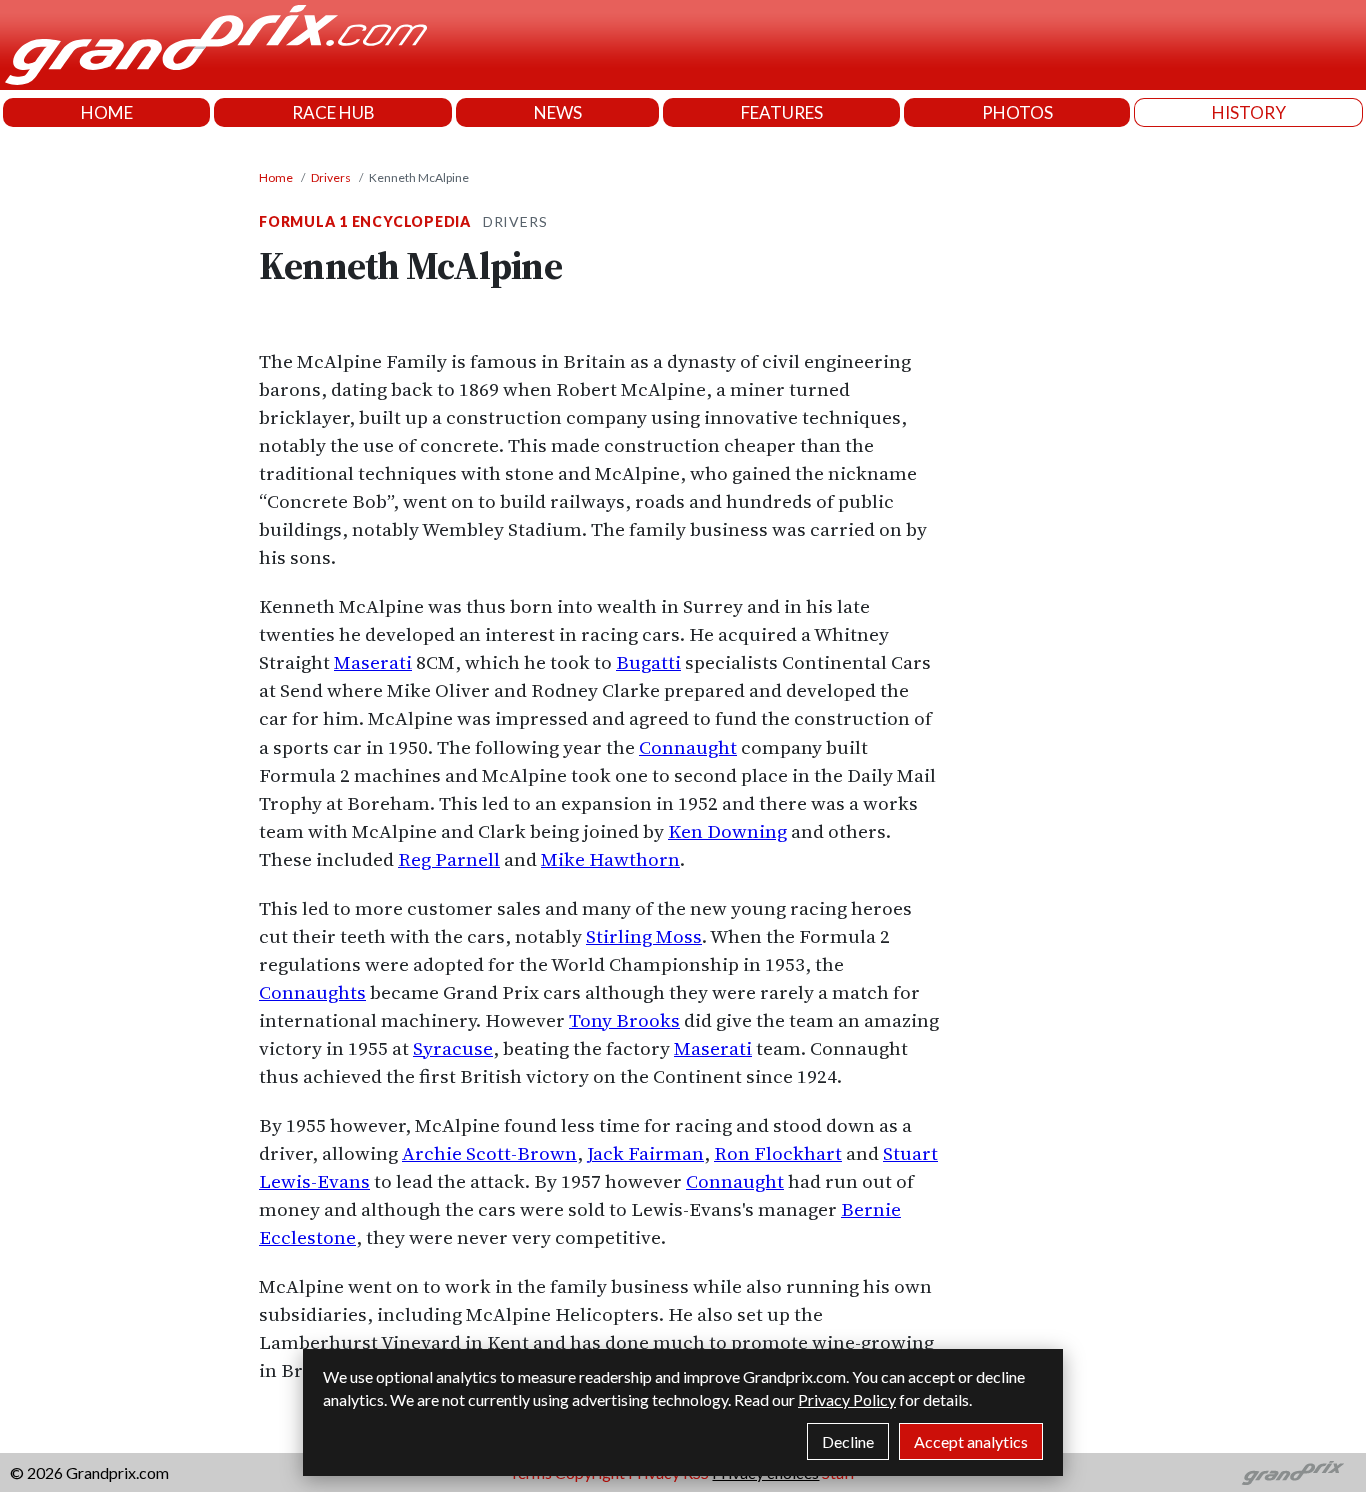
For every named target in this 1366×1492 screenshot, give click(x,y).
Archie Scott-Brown (489, 1153)
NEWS (558, 112)
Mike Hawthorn (610, 859)
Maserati (373, 662)
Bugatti (648, 662)
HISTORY (1249, 112)
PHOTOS (1017, 112)
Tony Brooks (624, 1020)
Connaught (688, 747)
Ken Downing (727, 831)
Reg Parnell (449, 859)
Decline (848, 1441)
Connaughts (312, 992)
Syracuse (453, 1048)
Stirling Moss (644, 936)
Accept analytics (971, 1441)
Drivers (331, 177)
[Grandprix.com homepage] (1293, 1473)
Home (276, 177)
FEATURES (782, 112)
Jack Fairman (645, 1153)
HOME (107, 112)
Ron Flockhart (778, 1153)
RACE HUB (333, 112)
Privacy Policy (847, 1399)
